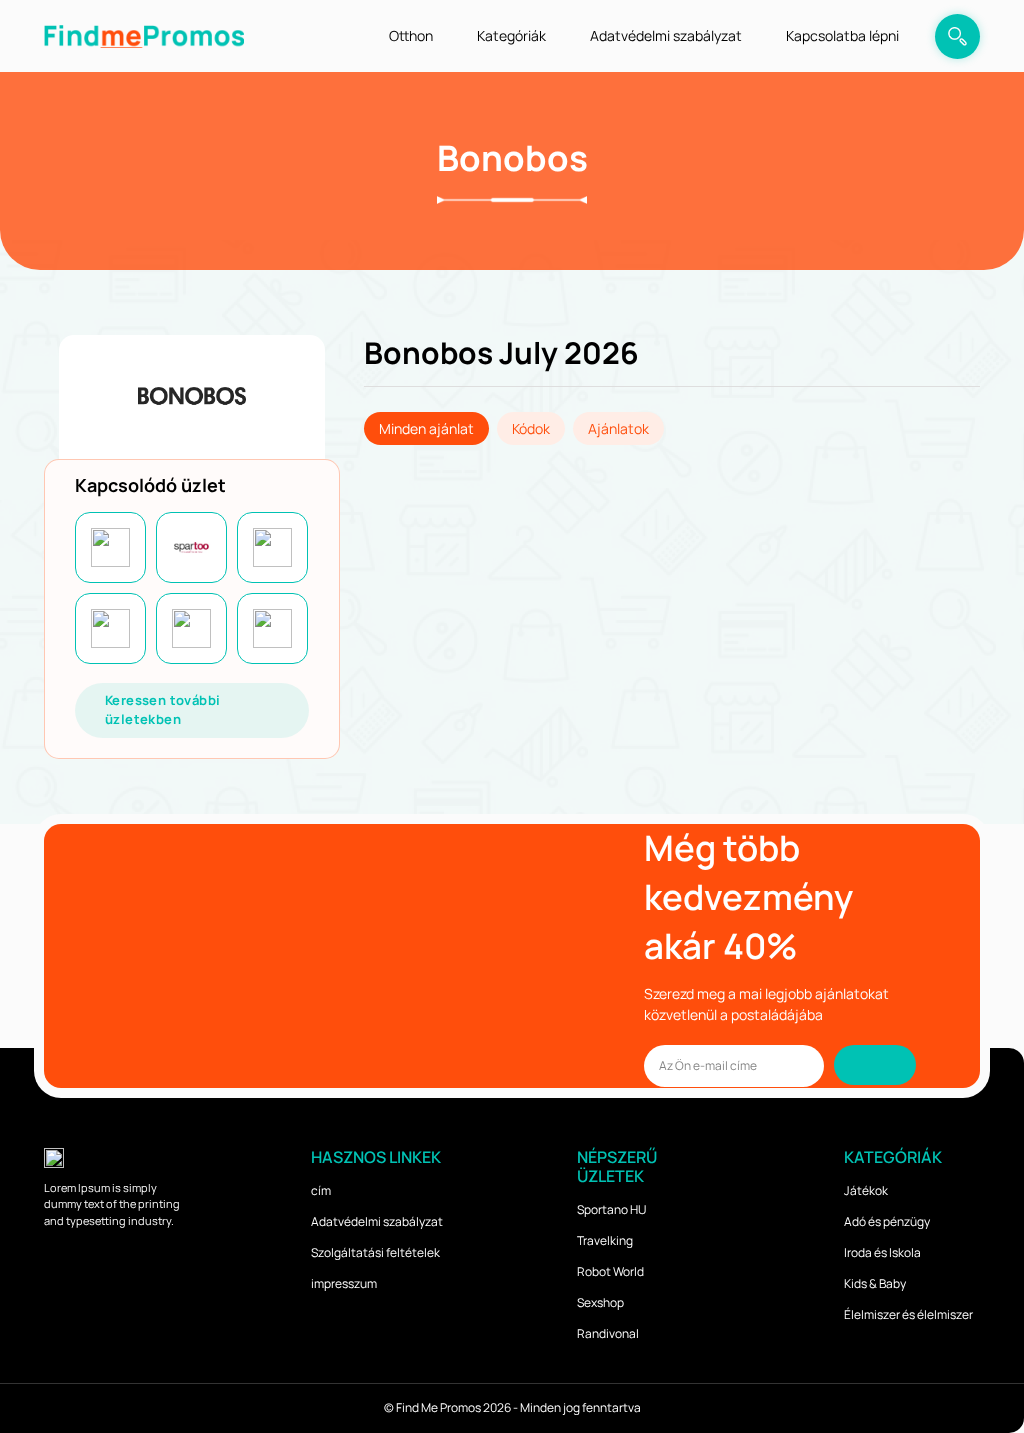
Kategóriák (511, 35)
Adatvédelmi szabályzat (666, 35)
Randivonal (608, 1333)
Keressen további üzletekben (162, 710)
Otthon (411, 35)
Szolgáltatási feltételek (375, 1252)
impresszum (344, 1283)
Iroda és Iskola (882, 1252)
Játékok (866, 1190)
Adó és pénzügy (887, 1221)
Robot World (610, 1271)
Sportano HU (611, 1209)
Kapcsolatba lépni (842, 35)
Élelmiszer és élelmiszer (908, 1314)
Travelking (605, 1240)
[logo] (144, 35)
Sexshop (600, 1302)
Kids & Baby (875, 1283)
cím (321, 1190)
